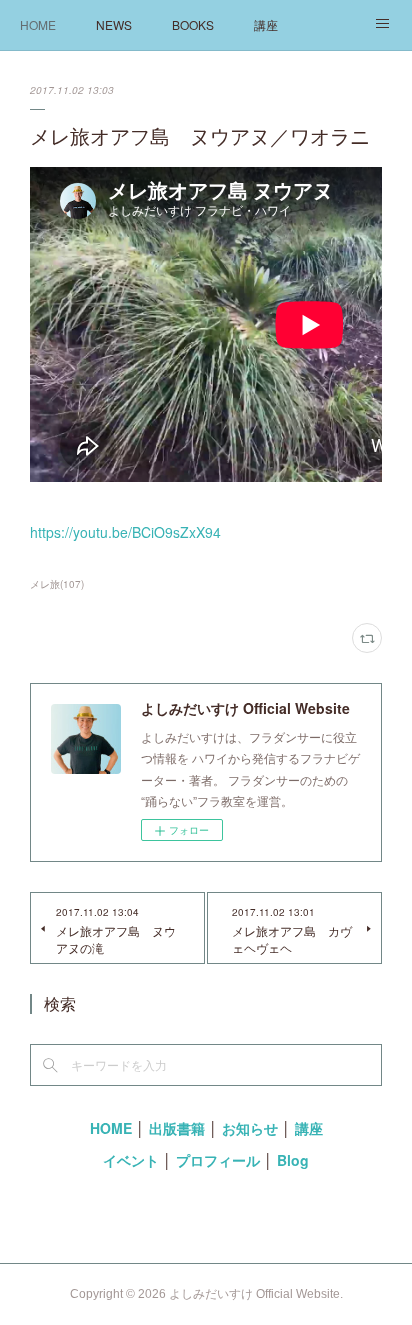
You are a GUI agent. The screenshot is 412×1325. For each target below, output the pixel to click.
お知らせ (250, 1128)
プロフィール (218, 1160)
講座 (266, 24)
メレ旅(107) (57, 584)
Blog (293, 1160)
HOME (38, 24)
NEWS (114, 24)
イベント (131, 1160)
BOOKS (193, 24)
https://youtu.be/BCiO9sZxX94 (125, 532)
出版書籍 (177, 1128)
